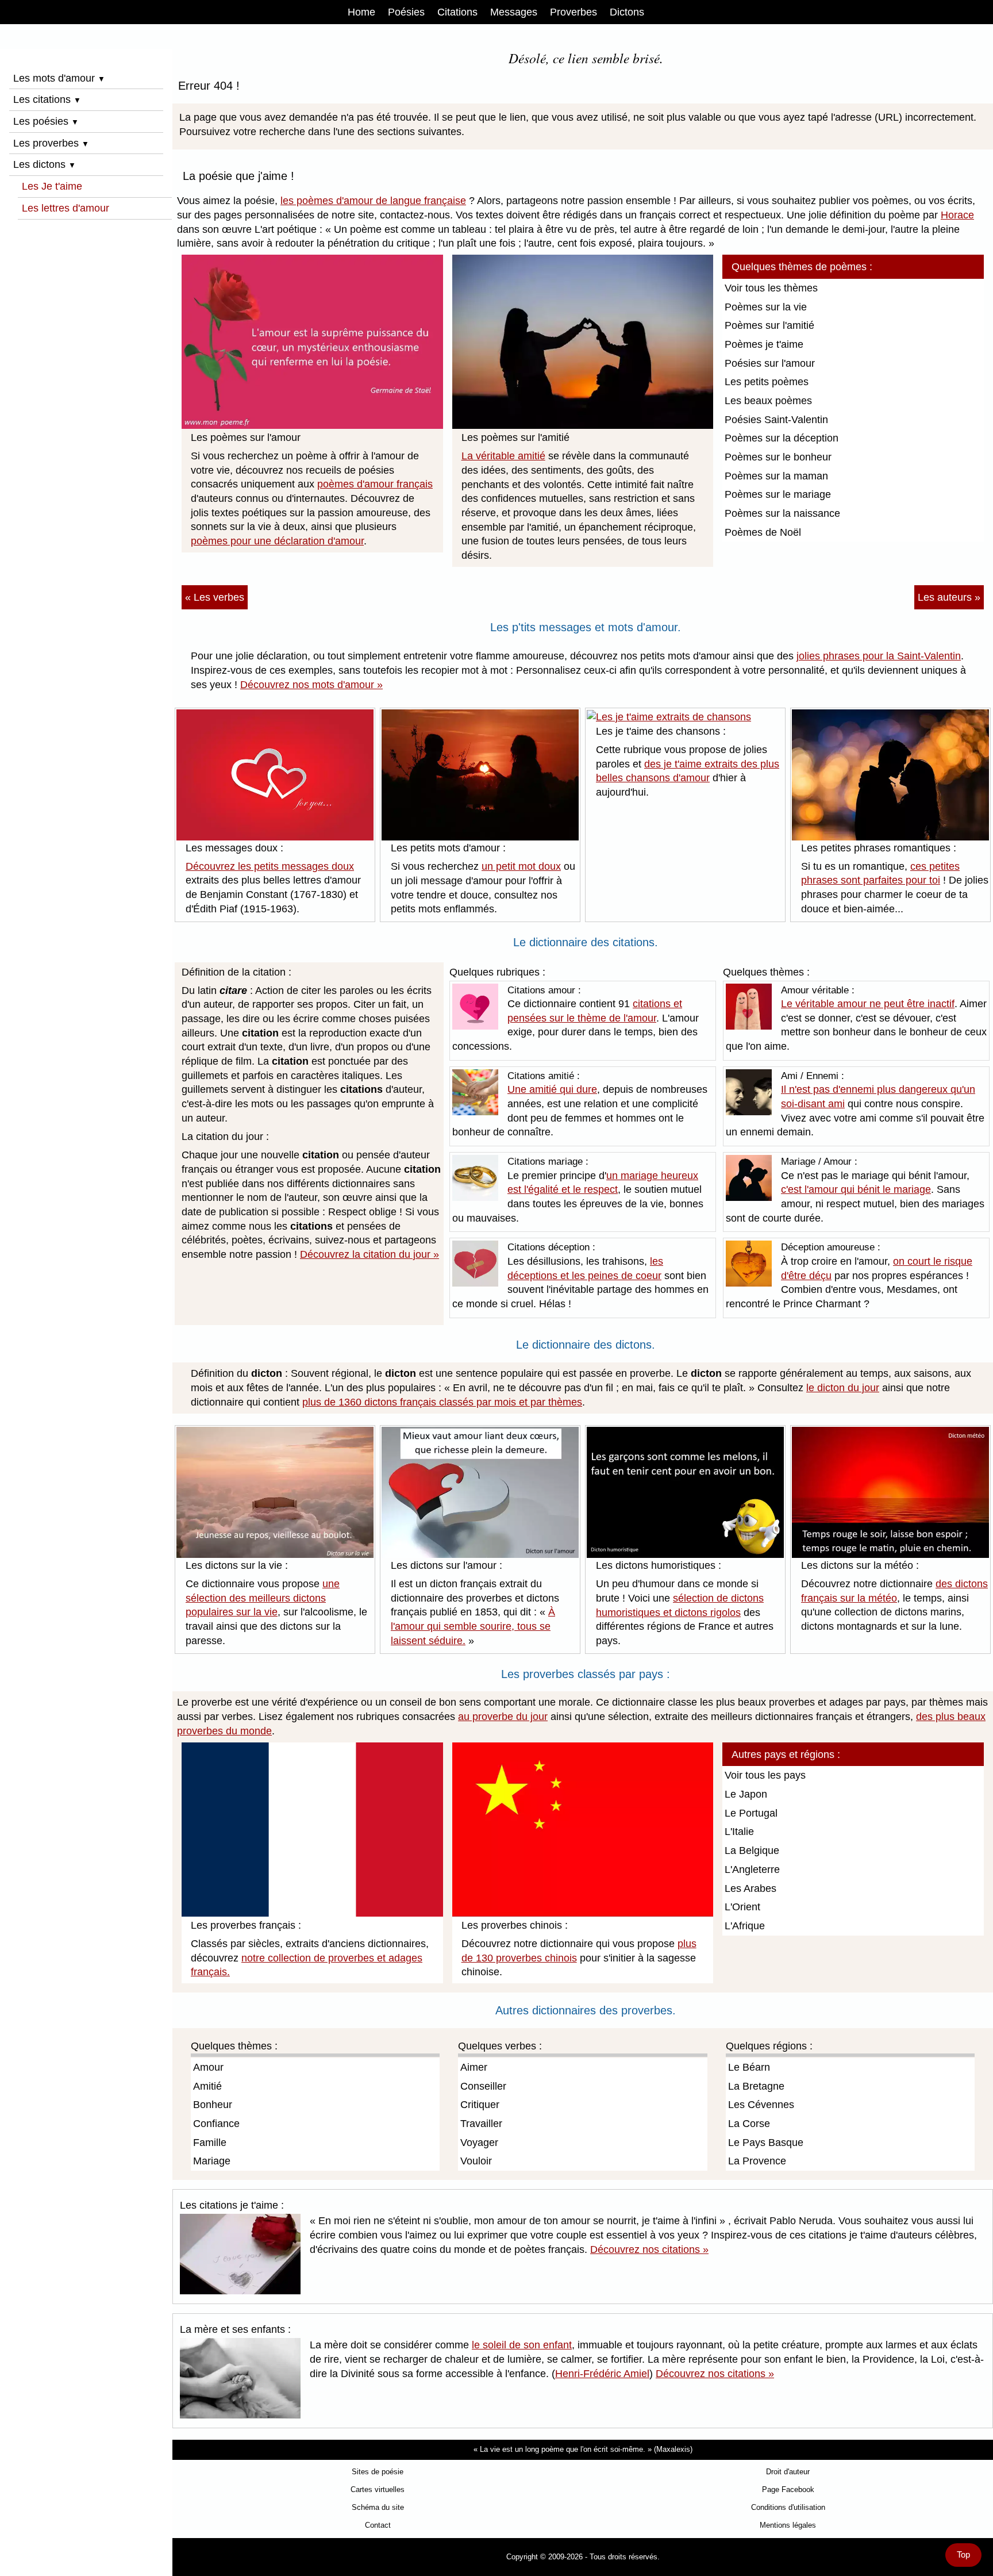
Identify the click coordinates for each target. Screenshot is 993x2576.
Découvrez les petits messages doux (270, 866)
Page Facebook (788, 2489)
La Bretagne (756, 2086)
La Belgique (752, 1851)
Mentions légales (788, 2525)
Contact (378, 2525)
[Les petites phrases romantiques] (890, 774)
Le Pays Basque (766, 2143)
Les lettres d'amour (66, 208)
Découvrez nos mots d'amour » (311, 685)
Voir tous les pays (765, 1775)
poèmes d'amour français (375, 484)
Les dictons (45, 164)
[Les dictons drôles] (685, 1492)
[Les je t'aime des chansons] (669, 716)
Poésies (406, 12)
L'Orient (742, 1907)
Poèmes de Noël (763, 532)
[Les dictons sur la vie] (275, 1491)
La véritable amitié (503, 456)
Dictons (627, 12)
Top (963, 2555)
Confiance (216, 2124)
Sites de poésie (378, 2472)
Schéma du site (378, 2507)
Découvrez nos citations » (649, 2249)
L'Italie (739, 1832)
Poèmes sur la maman (776, 476)
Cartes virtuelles (378, 2489)
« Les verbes (215, 597)
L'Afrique (745, 1926)
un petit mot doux (521, 866)
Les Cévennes (761, 2105)
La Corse (749, 2124)
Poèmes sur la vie (766, 307)
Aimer (474, 2067)
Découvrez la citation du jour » (370, 1254)
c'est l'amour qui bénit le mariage (856, 1189)
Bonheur (213, 2105)
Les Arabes (750, 1888)
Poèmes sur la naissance (782, 513)
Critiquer (480, 2105)
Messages (514, 12)
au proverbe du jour (503, 1717)
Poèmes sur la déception (782, 438)
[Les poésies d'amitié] (583, 341)
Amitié (207, 2086)
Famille (210, 2143)
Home (361, 12)
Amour (208, 2067)
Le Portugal (751, 1813)
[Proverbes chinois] (583, 1829)
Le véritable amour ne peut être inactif (868, 1004)
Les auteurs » (949, 597)
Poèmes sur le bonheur (778, 457)
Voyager (479, 2143)
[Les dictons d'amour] (480, 1491)
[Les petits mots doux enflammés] (480, 774)
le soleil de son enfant (522, 2345)
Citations (457, 12)
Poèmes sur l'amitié (769, 325)
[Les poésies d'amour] (312, 341)
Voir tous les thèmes (771, 288)
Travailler (481, 2124)
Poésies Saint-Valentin (776, 420)
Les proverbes (51, 143)
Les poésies (46, 121)
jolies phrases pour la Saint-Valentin (879, 656)
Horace (957, 215)
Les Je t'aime (52, 186)
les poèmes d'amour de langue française (373, 201)
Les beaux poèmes (768, 401)
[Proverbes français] (312, 1829)
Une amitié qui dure (552, 1089)
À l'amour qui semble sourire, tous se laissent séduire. (473, 1626)
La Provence (757, 2161)
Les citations (47, 99)
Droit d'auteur (788, 2472)
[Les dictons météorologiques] (890, 1491)
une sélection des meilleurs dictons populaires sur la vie (263, 1598)
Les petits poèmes (767, 382)
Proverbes (574, 12)
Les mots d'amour (59, 78)
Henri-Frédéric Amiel (602, 2374)
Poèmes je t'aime (764, 344)
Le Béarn (749, 2067)
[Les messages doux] (275, 774)
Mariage (212, 2161)
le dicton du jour (843, 1388)
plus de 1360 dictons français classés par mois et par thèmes (442, 1402)
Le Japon (746, 1794)
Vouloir (476, 2161)
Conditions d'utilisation (788, 2507)
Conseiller (483, 2086)
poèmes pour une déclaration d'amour (277, 541)
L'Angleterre (752, 1869)
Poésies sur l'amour (770, 363)
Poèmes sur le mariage (778, 494)
